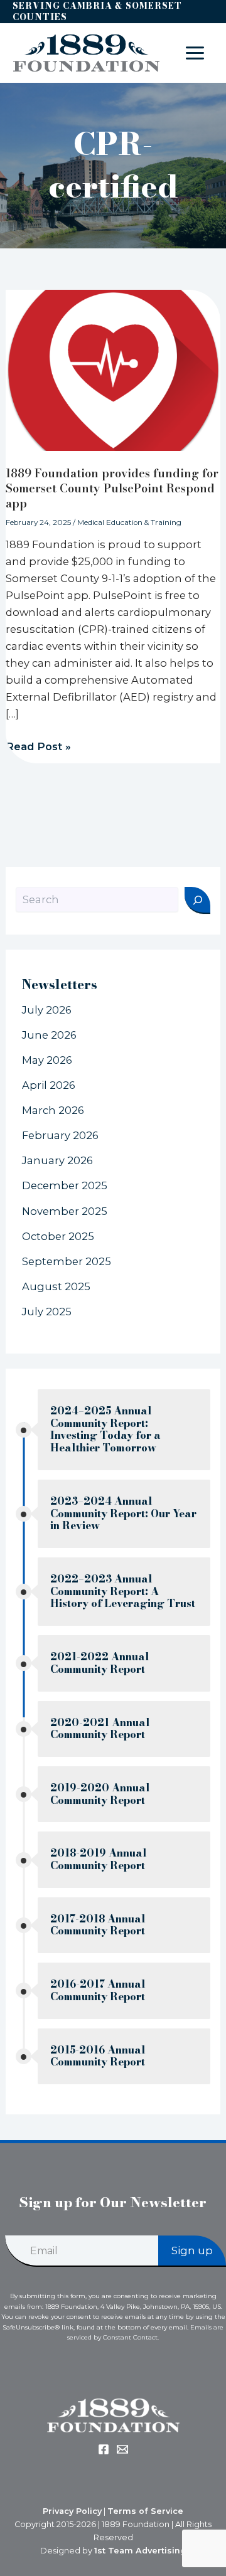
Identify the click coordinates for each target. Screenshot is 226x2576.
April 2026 (49, 1085)
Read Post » (38, 746)
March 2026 (53, 1110)
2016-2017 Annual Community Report (98, 1990)
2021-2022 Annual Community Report (100, 1663)
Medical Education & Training (129, 522)
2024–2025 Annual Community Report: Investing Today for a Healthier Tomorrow (105, 1429)
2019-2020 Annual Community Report (100, 1794)
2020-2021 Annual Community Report (100, 1729)
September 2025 (67, 1261)
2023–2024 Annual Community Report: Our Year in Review (123, 1513)
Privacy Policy (72, 2511)
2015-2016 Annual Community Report (98, 2056)
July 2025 (47, 1312)
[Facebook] (104, 2449)
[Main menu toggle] (195, 53)
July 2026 (47, 1010)
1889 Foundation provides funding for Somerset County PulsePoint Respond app (112, 488)
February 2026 (60, 1135)
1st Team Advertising (140, 2551)
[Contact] (122, 2449)
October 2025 (58, 1236)
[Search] (197, 900)
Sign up (192, 2250)
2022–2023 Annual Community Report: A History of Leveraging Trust (123, 1591)
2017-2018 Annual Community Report (98, 1925)
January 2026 (57, 1160)
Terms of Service (145, 2511)
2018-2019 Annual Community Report (99, 1859)
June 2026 (49, 1035)
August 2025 (56, 1286)
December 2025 (65, 1185)
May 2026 (47, 1060)
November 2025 (65, 1211)
